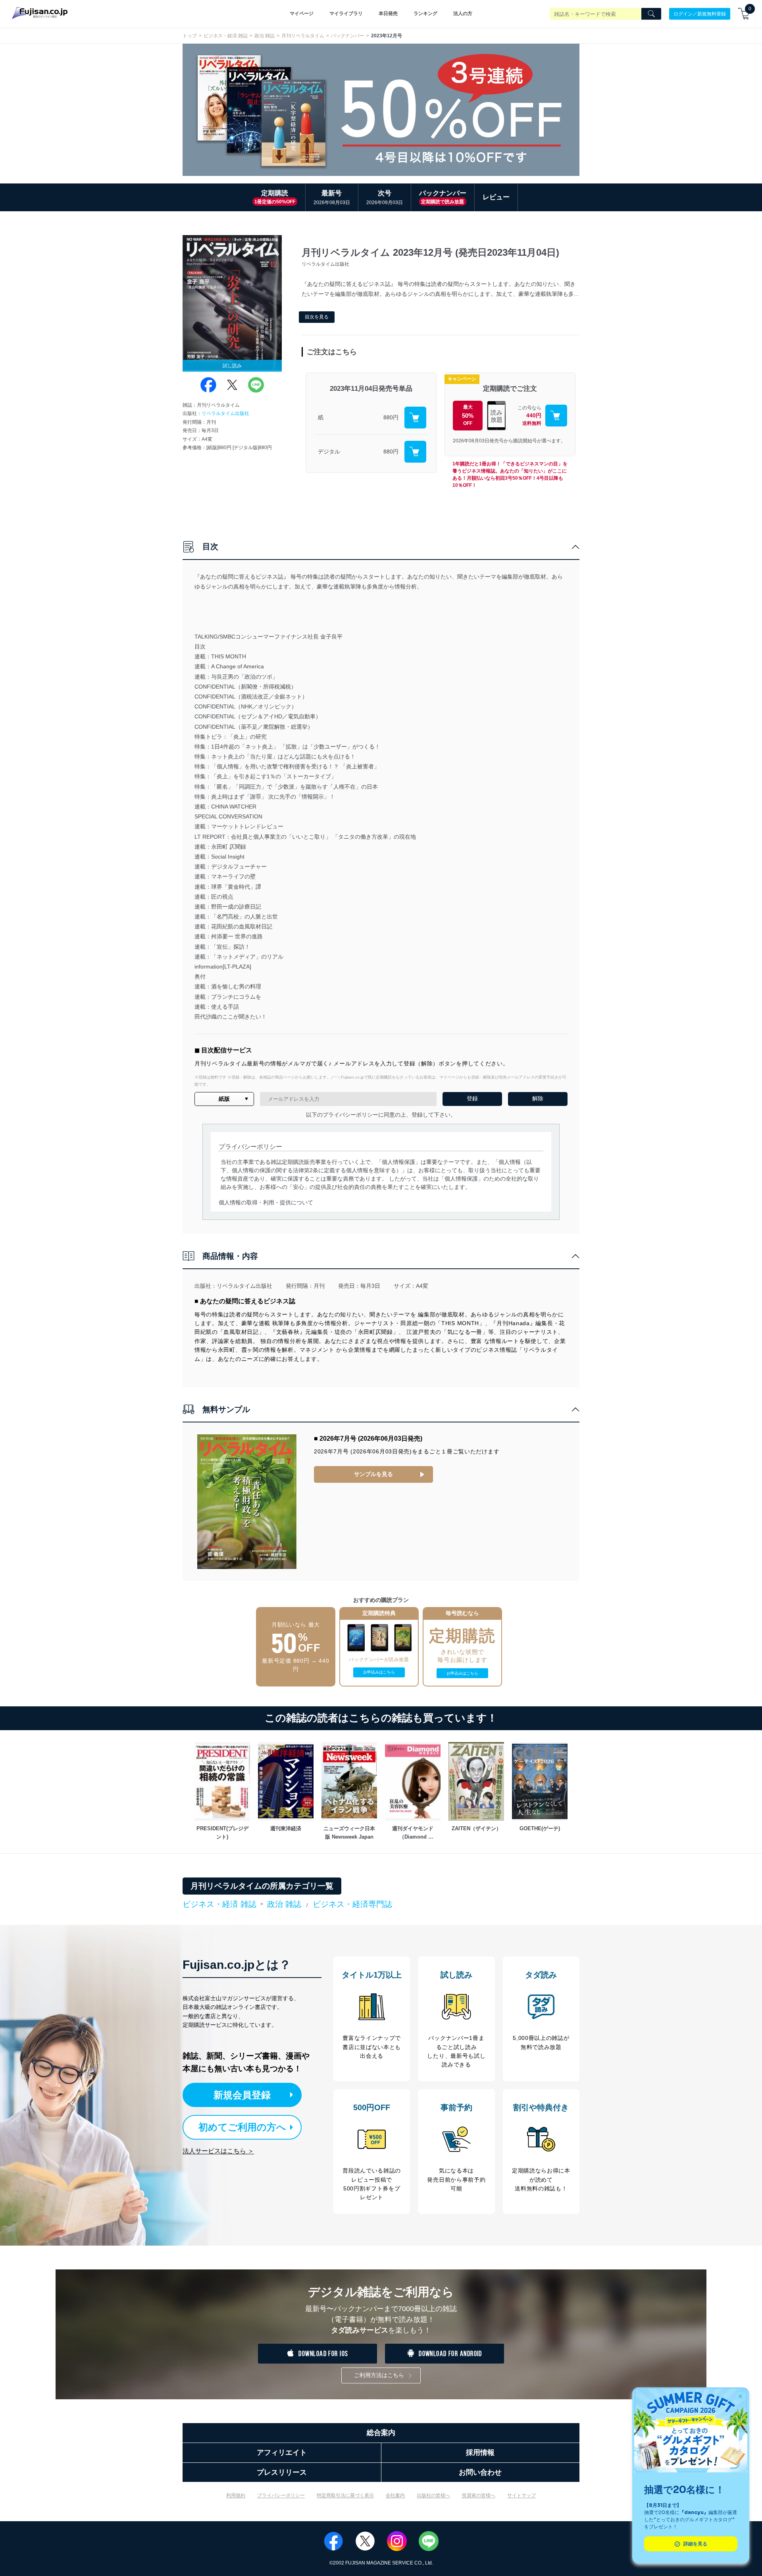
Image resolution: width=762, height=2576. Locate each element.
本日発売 (388, 14)
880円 (391, 417)
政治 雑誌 (265, 36)
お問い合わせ (480, 2472)
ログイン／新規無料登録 (700, 14)
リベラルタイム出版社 (225, 413)
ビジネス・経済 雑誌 (226, 36)
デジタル (329, 452)
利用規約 (236, 2495)
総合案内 (381, 2433)
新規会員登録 (242, 2095)
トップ (190, 36)
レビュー (496, 197)
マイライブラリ (346, 14)
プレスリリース (282, 2472)
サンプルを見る (373, 1474)
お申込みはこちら (379, 1672)
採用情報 (480, 2453)
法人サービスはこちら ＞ (218, 2151)
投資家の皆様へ (479, 2495)
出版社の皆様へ (433, 2495)
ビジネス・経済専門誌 (352, 1904)
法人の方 (463, 14)
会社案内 (395, 2495)
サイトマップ (521, 2495)
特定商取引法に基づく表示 (345, 2495)
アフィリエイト (282, 2453)
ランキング (425, 14)
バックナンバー (348, 36)
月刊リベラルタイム (303, 36)
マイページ (302, 14)
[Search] (651, 14)
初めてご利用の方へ (242, 2127)
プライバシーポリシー (281, 2495)
